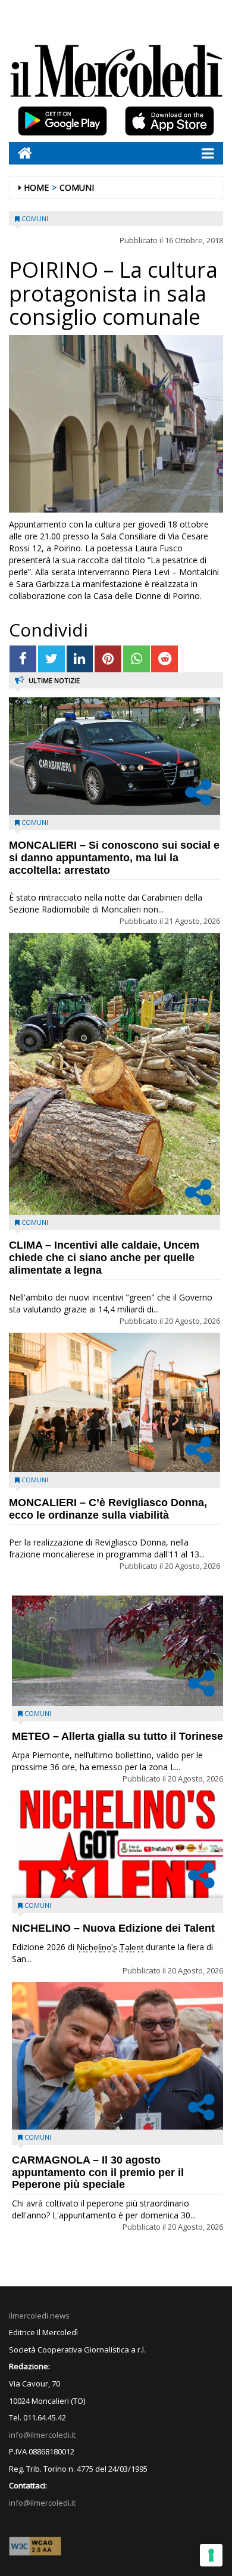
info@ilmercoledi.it (42, 2503)
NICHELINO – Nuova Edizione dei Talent (113, 1928)
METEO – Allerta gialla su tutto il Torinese (117, 1736)
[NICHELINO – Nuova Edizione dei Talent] (117, 1844)
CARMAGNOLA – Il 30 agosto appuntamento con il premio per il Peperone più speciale (98, 2172)
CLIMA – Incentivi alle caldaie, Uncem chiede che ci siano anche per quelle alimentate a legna (104, 1258)
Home (36, 187)
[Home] (21, 153)
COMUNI (77, 187)
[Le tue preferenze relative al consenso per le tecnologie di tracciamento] (211, 2555)
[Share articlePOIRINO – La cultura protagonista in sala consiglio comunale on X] (51, 659)
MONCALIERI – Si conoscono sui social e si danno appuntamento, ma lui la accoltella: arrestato (114, 858)
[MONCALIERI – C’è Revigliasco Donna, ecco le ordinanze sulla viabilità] (115, 1402)
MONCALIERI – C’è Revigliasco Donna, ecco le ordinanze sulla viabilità (108, 1509)
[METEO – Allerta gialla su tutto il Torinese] (117, 1651)
